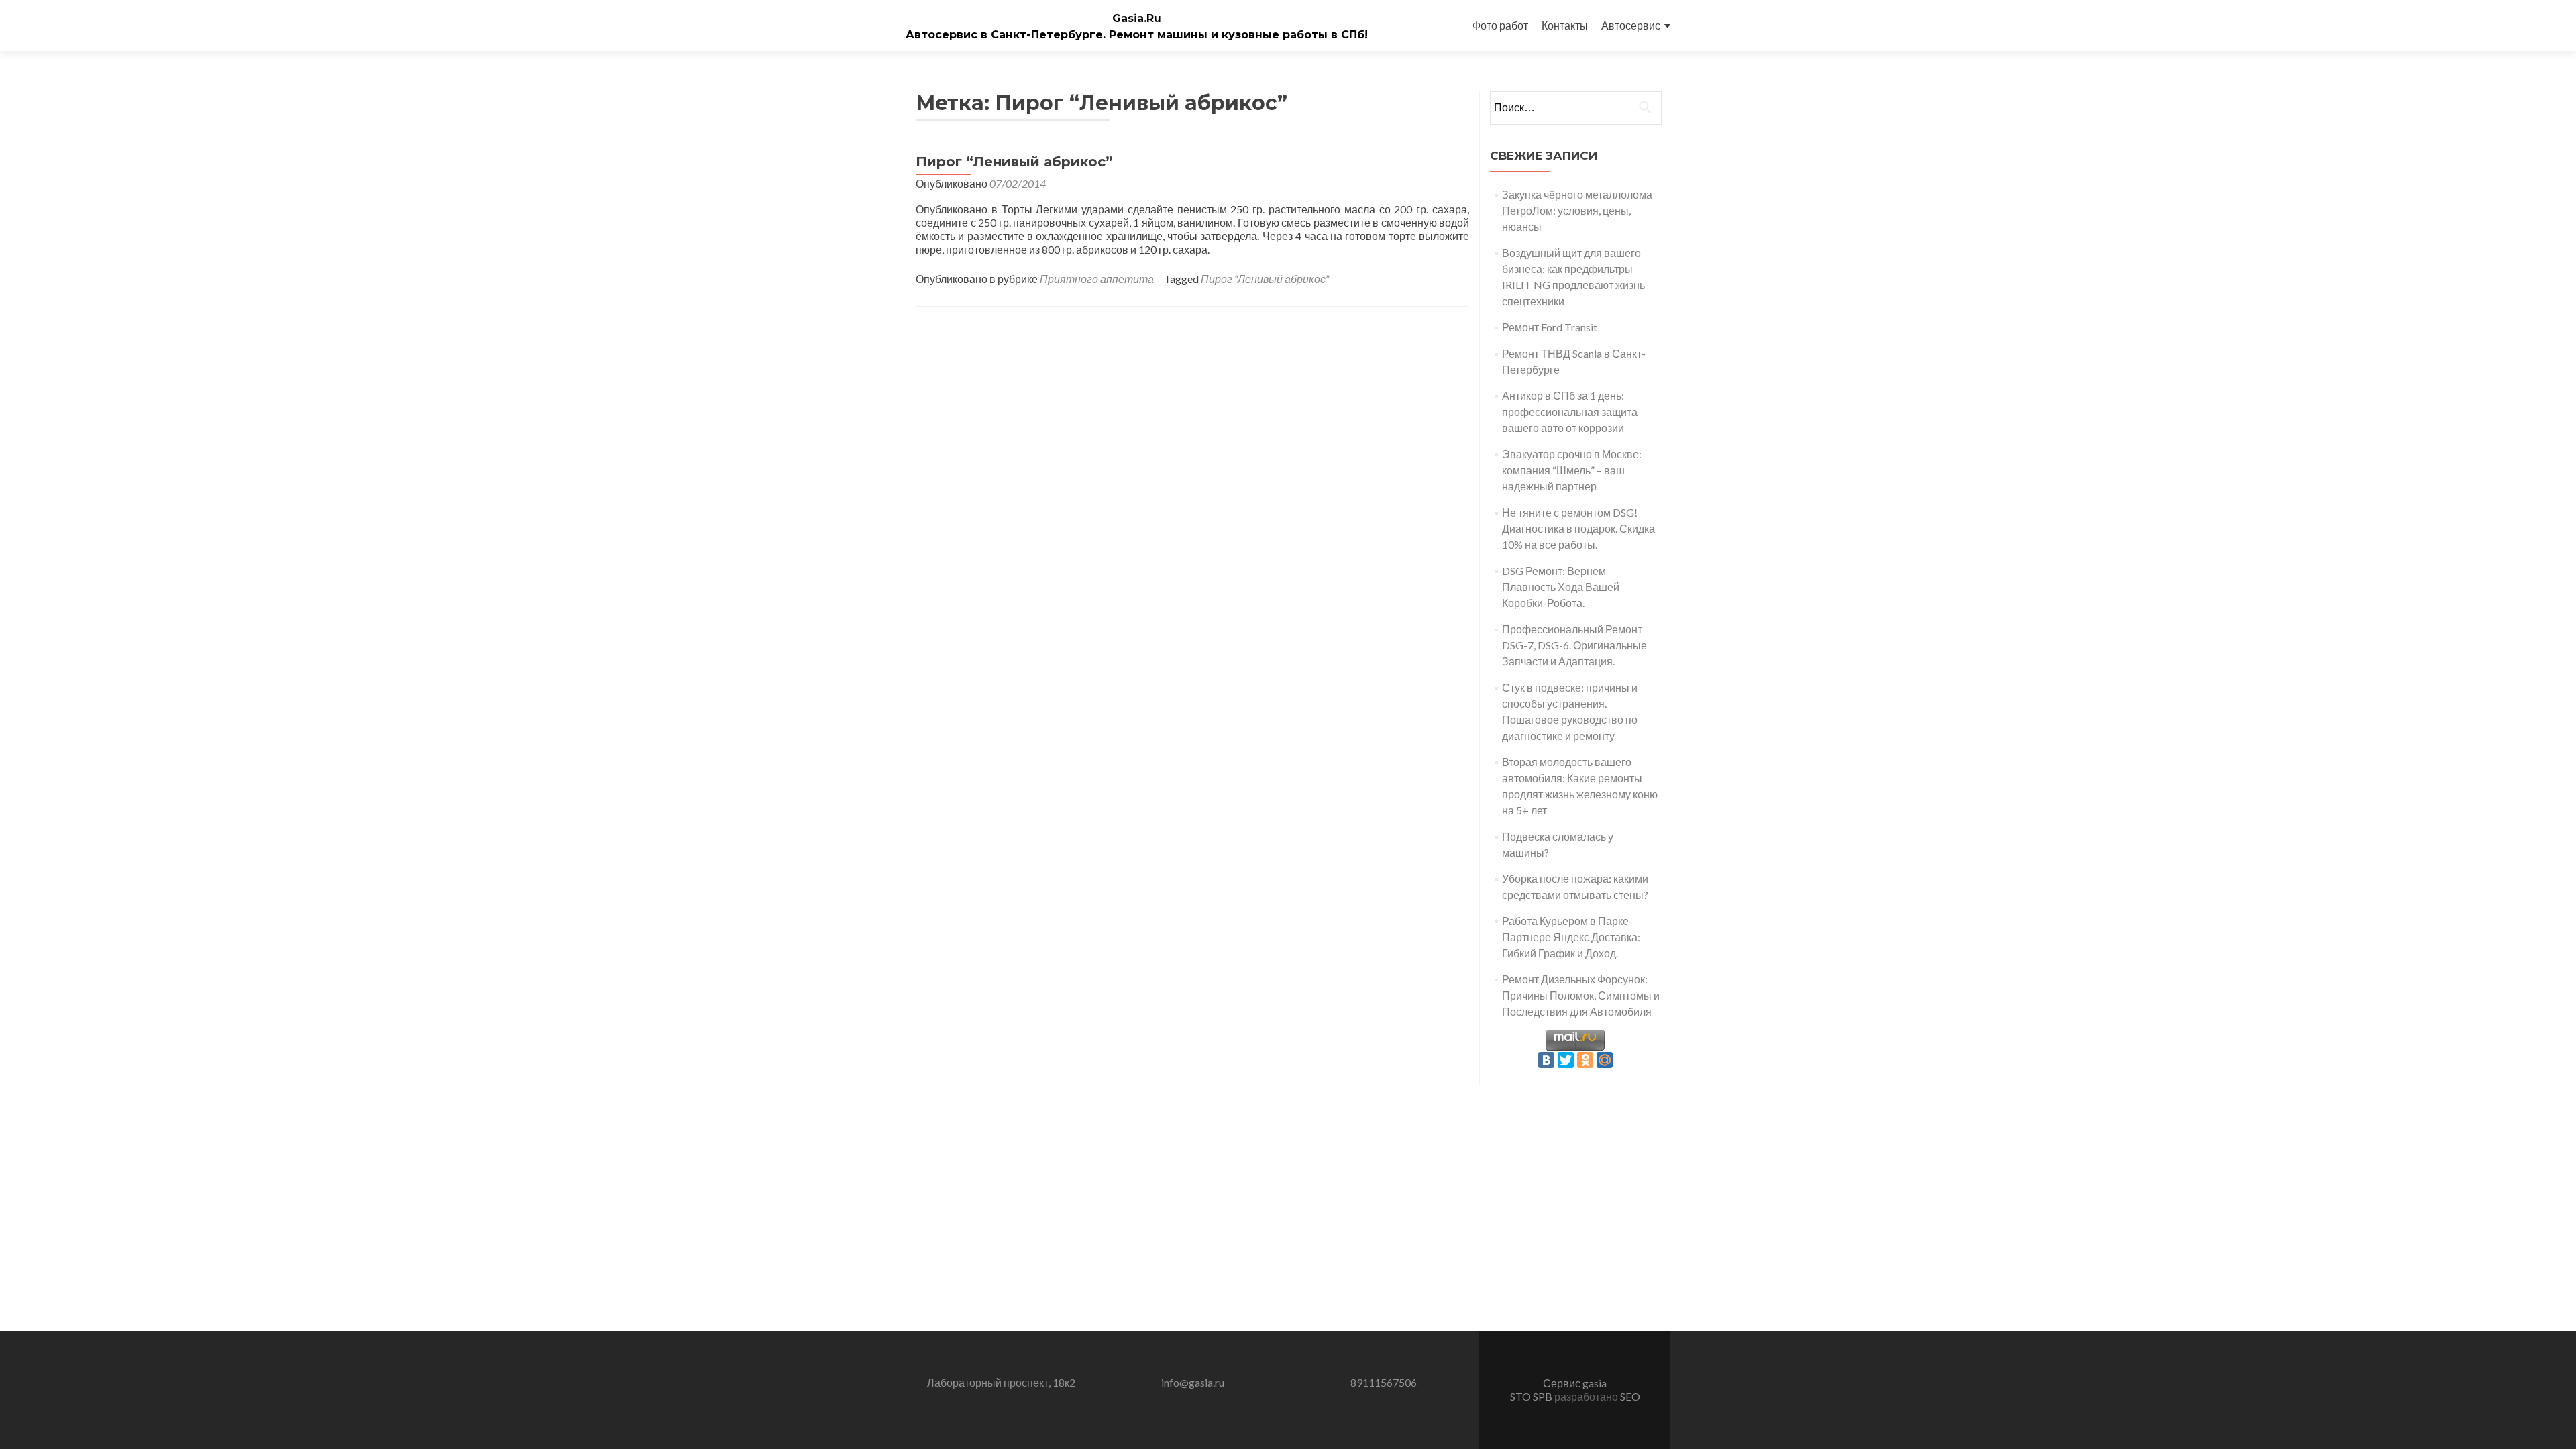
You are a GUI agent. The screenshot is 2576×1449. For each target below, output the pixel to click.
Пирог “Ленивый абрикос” (1014, 162)
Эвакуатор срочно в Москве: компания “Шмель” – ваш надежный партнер (1572, 470)
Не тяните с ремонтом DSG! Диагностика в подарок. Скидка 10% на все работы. (1578, 528)
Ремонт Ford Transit (1550, 327)
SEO (1630, 1396)
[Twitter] (1566, 1060)
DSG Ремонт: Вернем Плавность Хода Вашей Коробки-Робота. (1561, 587)
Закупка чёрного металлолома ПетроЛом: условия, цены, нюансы (1577, 210)
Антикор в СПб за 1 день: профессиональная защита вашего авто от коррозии (1570, 412)
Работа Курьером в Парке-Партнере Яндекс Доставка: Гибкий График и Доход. (1571, 937)
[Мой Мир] (1605, 1060)
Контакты (1565, 25)
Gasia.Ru (1137, 18)
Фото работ (1500, 25)
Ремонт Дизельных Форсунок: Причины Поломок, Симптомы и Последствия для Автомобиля (1581, 995)
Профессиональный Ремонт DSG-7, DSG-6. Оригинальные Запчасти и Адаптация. (1574, 645)
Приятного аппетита (1097, 279)
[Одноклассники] (1585, 1060)
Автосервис (1631, 25)
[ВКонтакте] (1546, 1060)
